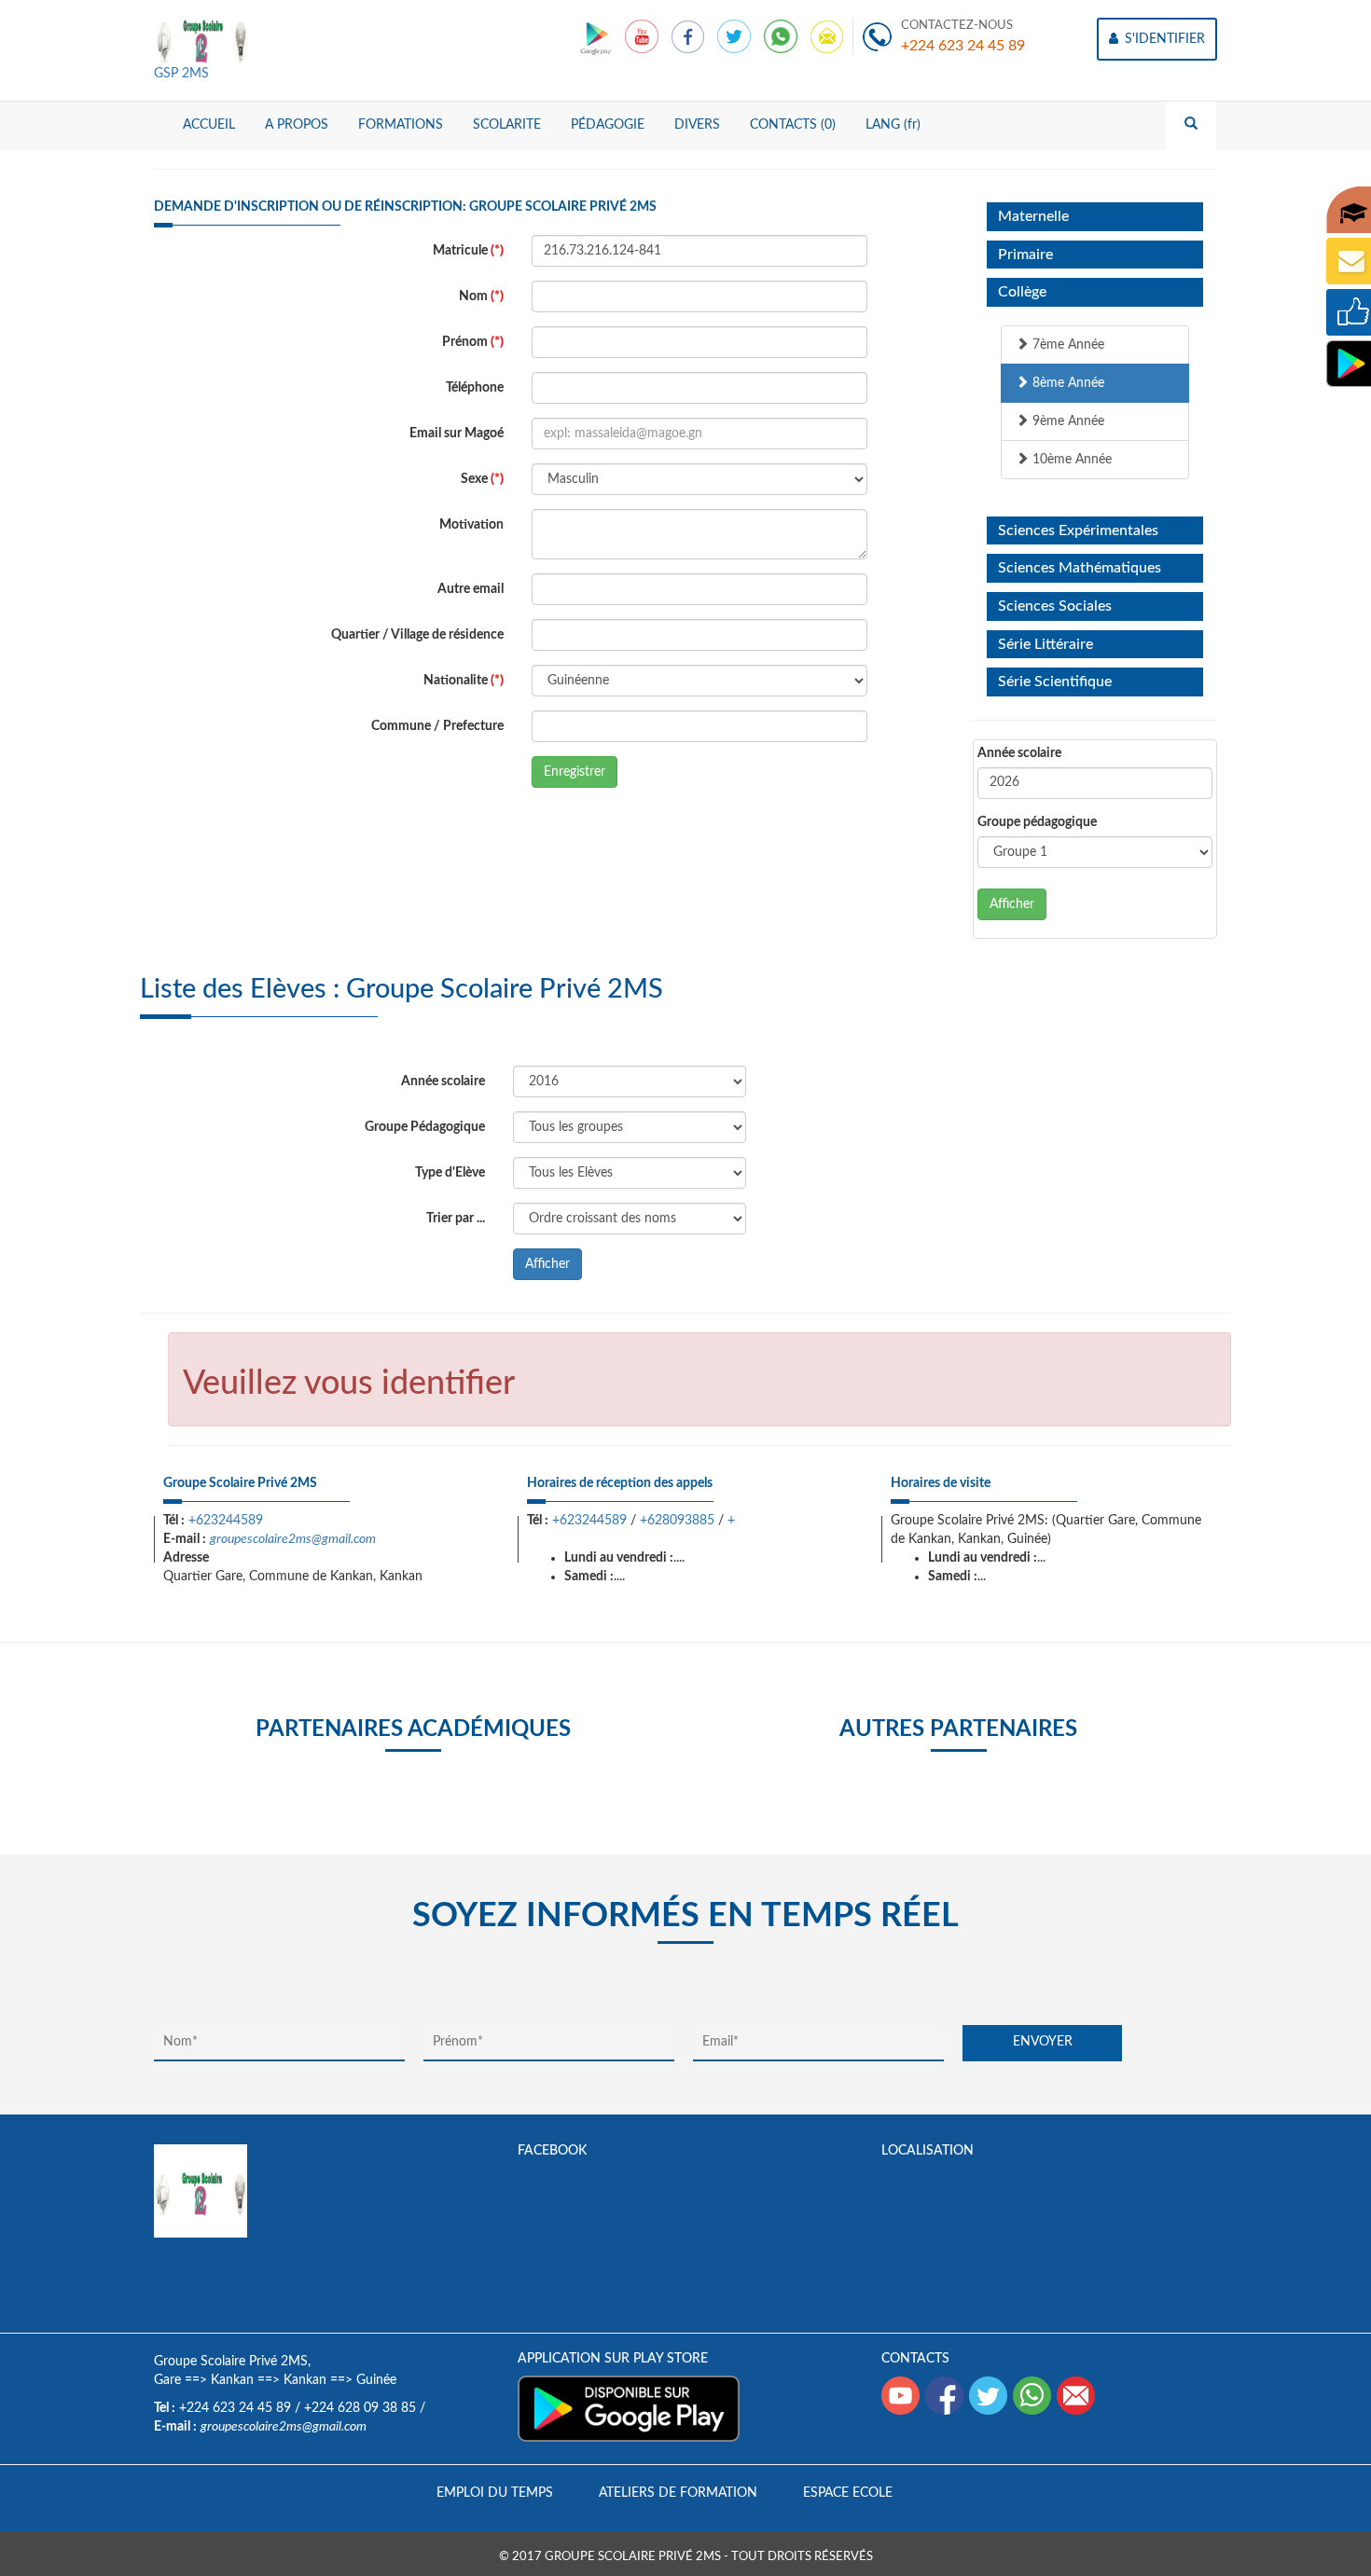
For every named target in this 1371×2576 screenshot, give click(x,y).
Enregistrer (575, 772)
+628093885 (677, 1521)
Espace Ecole (848, 2493)
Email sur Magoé (457, 434)
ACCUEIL (209, 125)
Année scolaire (1019, 753)
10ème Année (1070, 460)
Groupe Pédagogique (425, 1127)
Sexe (482, 479)
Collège (1022, 292)
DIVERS (697, 125)
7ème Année (1066, 345)
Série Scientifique (1055, 682)
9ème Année (1066, 421)
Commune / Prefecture (437, 726)
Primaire (1025, 255)
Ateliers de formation (678, 2493)
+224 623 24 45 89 (963, 46)
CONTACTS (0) (793, 125)
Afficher (1012, 904)
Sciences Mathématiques (1080, 568)
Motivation (471, 525)
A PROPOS (297, 125)
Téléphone (475, 388)
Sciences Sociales (1055, 606)
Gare (167, 2380)
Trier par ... (456, 1219)
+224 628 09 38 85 (360, 2408)
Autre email (471, 589)
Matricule (468, 251)
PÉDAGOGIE (608, 125)
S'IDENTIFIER (1163, 39)
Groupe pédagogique (1037, 822)
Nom (481, 296)
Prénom (473, 342)
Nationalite (464, 681)
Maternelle (1033, 216)
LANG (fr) (893, 125)
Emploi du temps (495, 2493)
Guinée (376, 2380)
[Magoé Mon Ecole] (597, 36)
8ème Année (1066, 383)
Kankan (232, 2380)
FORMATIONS (401, 125)
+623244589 (226, 1521)
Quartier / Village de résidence (417, 635)
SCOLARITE (507, 125)
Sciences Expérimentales (1078, 530)
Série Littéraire (1046, 644)
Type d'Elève (450, 1173)
